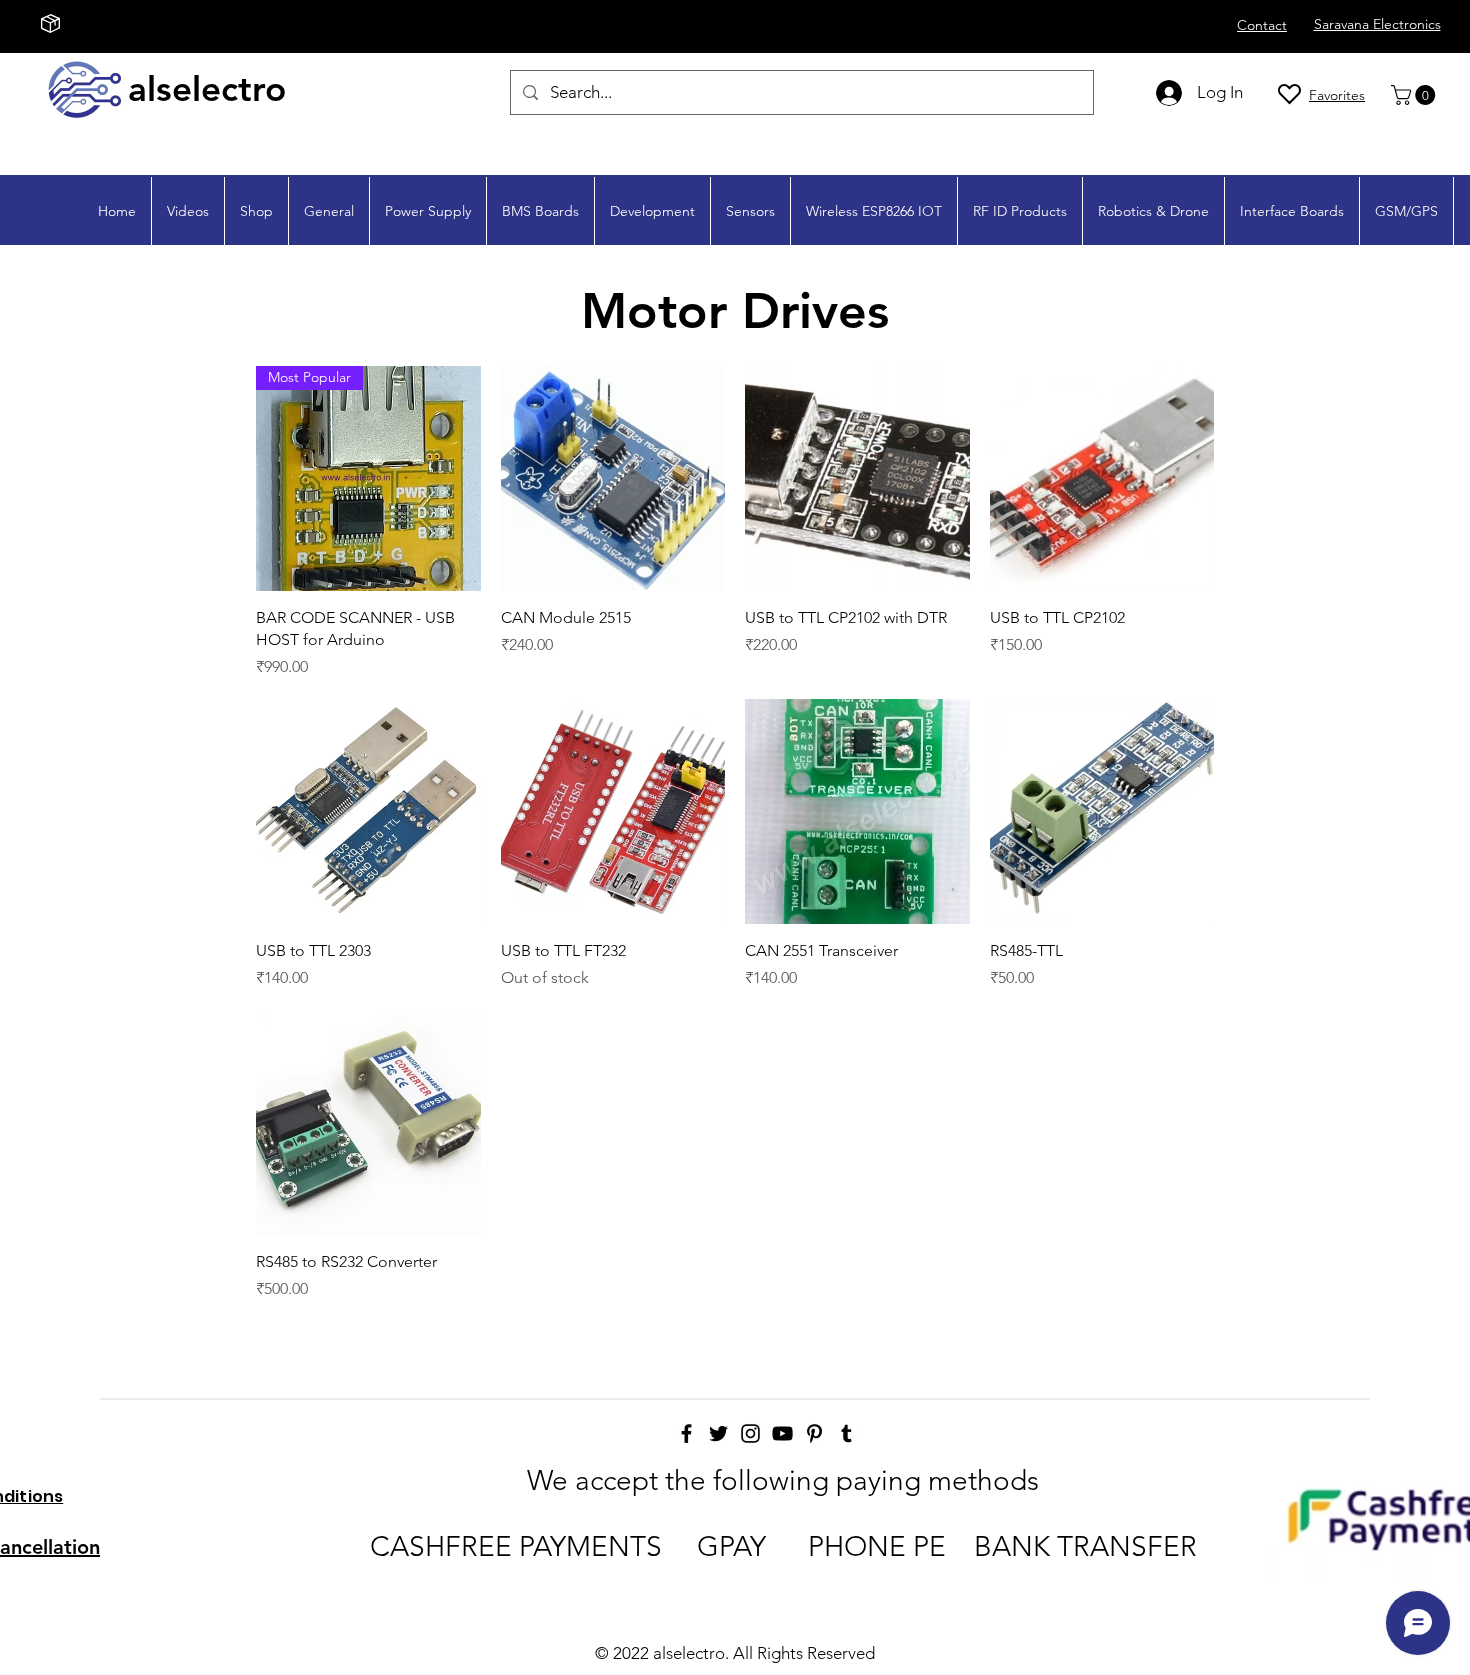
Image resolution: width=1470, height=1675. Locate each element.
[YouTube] (782, 1433)
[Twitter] (718, 1433)
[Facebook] (686, 1433)
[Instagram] (750, 1433)
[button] (1415, 95)
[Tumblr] (846, 1433)
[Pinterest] (814, 1433)
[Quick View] (613, 478)
